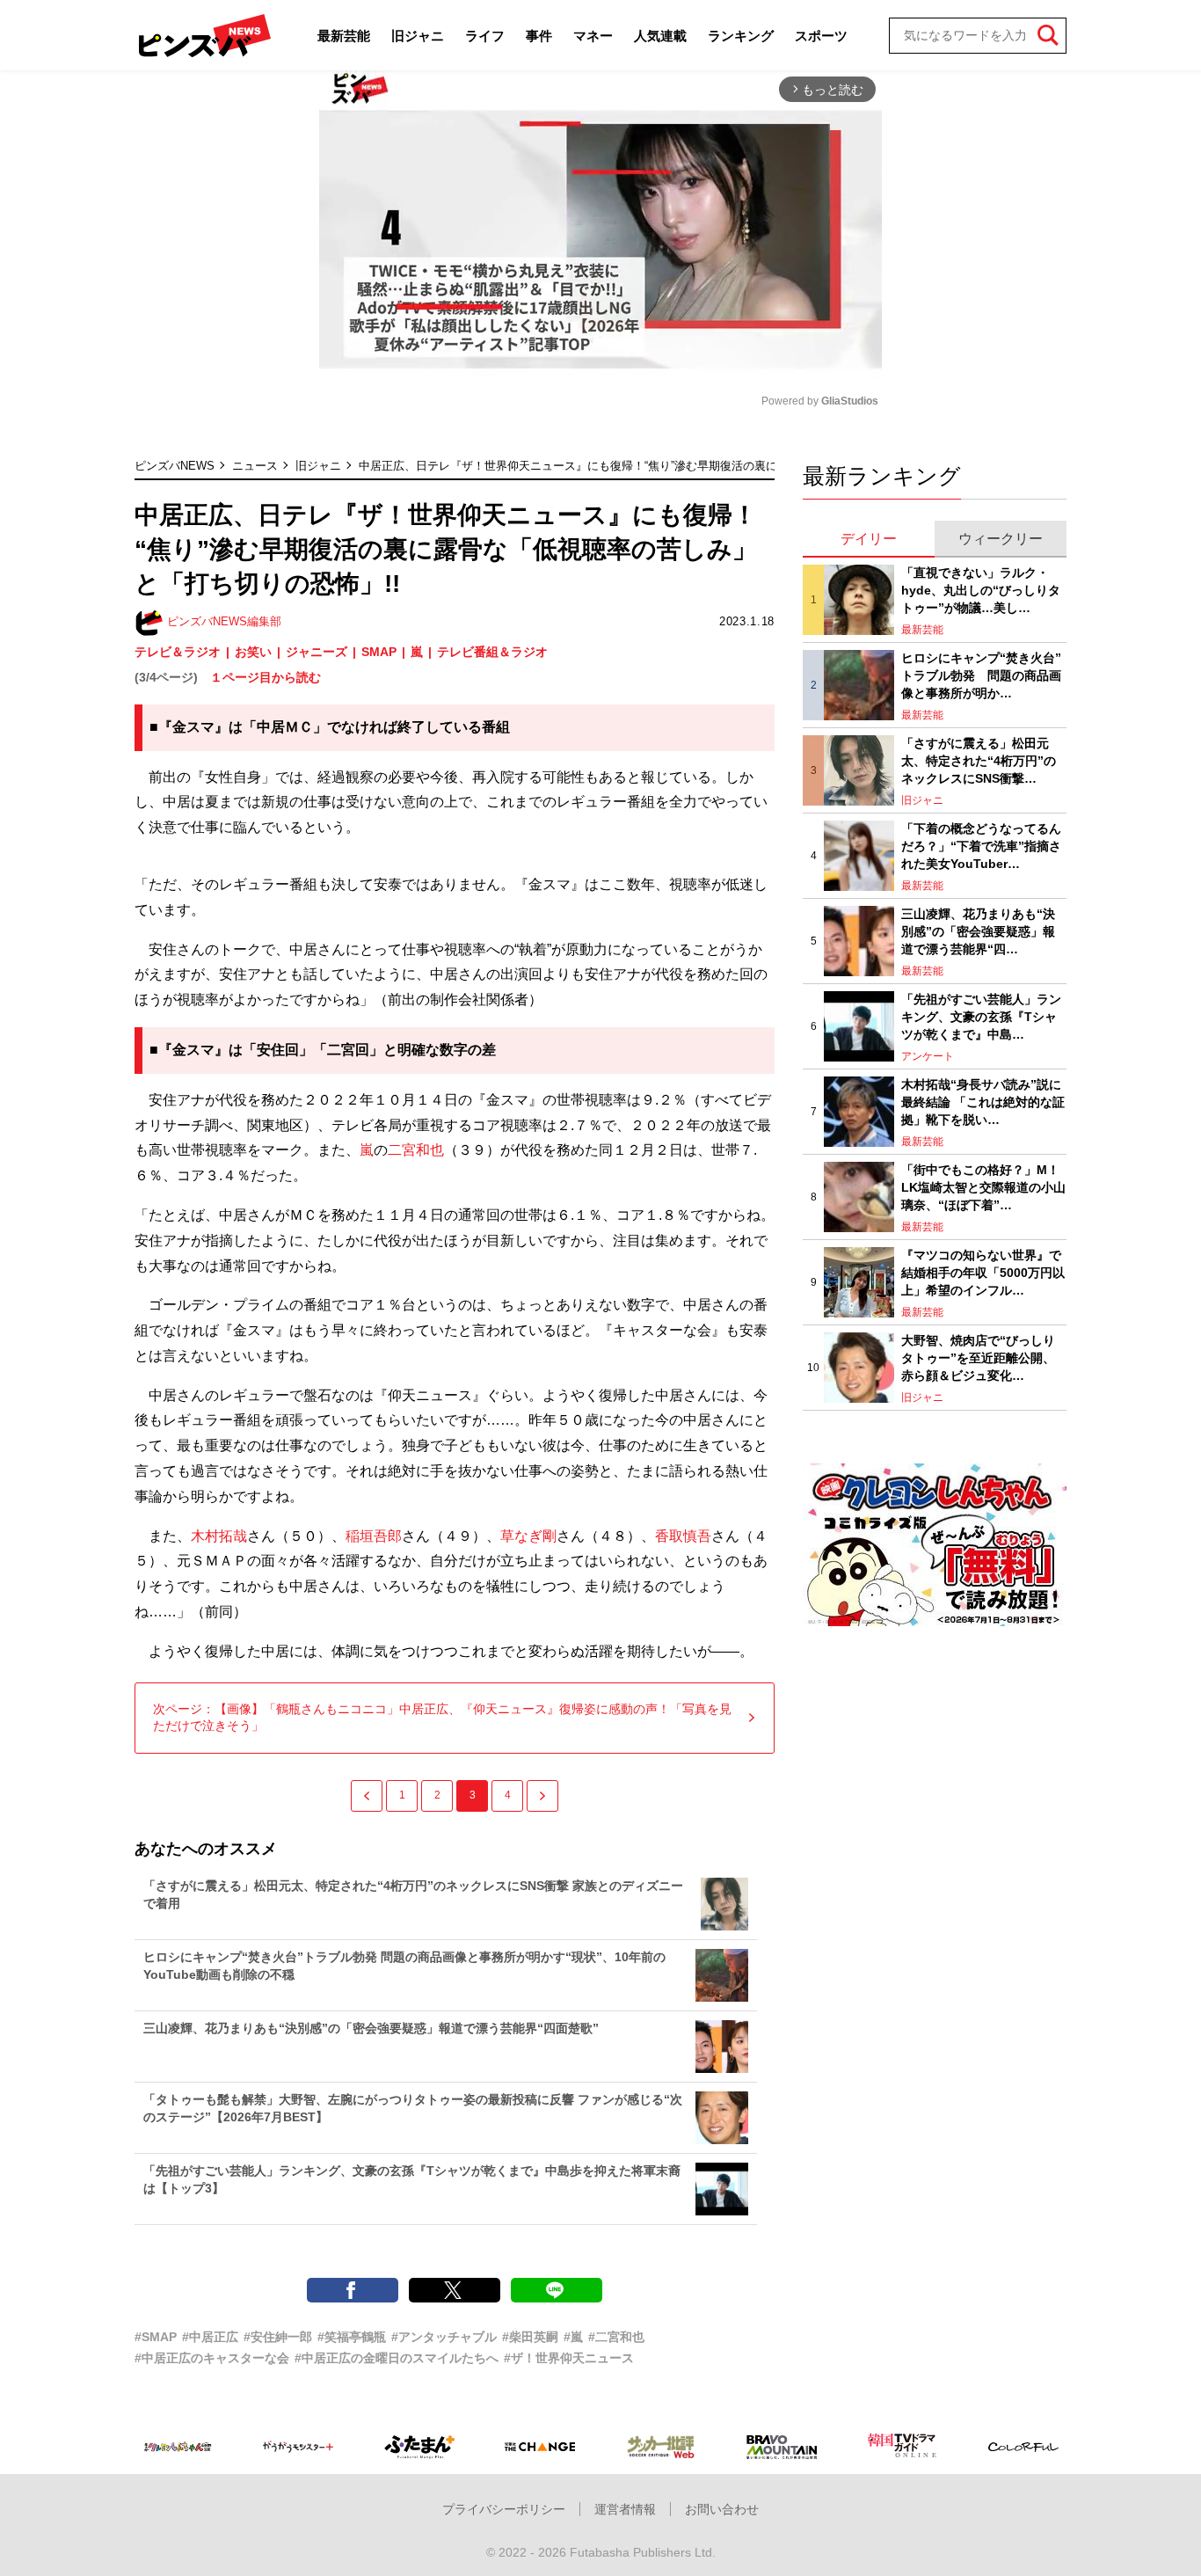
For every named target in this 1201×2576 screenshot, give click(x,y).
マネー (593, 36)
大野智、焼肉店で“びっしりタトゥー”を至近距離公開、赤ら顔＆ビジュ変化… (978, 1357)
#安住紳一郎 (278, 2337)
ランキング (741, 36)
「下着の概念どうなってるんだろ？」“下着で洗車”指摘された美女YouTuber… (981, 846)
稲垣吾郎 (374, 1536)
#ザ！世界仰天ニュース (569, 2358)
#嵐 (573, 2337)
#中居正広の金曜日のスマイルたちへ (397, 2358)
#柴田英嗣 (530, 2337)
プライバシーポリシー (504, 2509)
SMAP (379, 652)
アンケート (928, 1056)
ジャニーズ (317, 652)
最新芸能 (344, 36)
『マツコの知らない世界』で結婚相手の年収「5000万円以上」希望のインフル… (983, 1272)
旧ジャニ (418, 36)
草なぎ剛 (528, 1536)
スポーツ (821, 36)
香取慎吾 (683, 1536)
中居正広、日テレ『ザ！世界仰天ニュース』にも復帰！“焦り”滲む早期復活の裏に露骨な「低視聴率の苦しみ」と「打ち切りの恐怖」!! (703, 466)
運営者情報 (625, 2509)
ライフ (485, 36)
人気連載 (660, 36)
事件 (539, 36)
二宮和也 (416, 1150)
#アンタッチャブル (444, 2337)
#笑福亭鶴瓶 (352, 2337)
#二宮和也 (616, 2337)
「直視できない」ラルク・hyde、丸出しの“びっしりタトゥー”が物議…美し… (981, 590)
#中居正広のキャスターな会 (212, 2358)
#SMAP (156, 2337)
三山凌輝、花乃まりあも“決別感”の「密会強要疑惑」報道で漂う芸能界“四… (978, 931)
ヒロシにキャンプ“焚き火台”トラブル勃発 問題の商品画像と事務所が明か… (981, 675)
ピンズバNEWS (175, 466)
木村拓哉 (219, 1536)
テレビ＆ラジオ (178, 652)
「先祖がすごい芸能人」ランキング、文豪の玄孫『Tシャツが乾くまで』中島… (981, 1016)
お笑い (253, 652)
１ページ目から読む (266, 677)
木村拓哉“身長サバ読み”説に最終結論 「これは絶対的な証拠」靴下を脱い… (983, 1102)
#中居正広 (210, 2337)
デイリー (869, 539)
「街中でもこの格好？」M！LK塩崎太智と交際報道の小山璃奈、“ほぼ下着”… (983, 1187)
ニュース (255, 466)
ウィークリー (1001, 539)
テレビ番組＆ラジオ (492, 652)
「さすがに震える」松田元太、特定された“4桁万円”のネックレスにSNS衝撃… (979, 760)
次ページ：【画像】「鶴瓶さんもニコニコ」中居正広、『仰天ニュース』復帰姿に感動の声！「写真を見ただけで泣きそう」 (442, 1718)
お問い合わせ (722, 2509)
